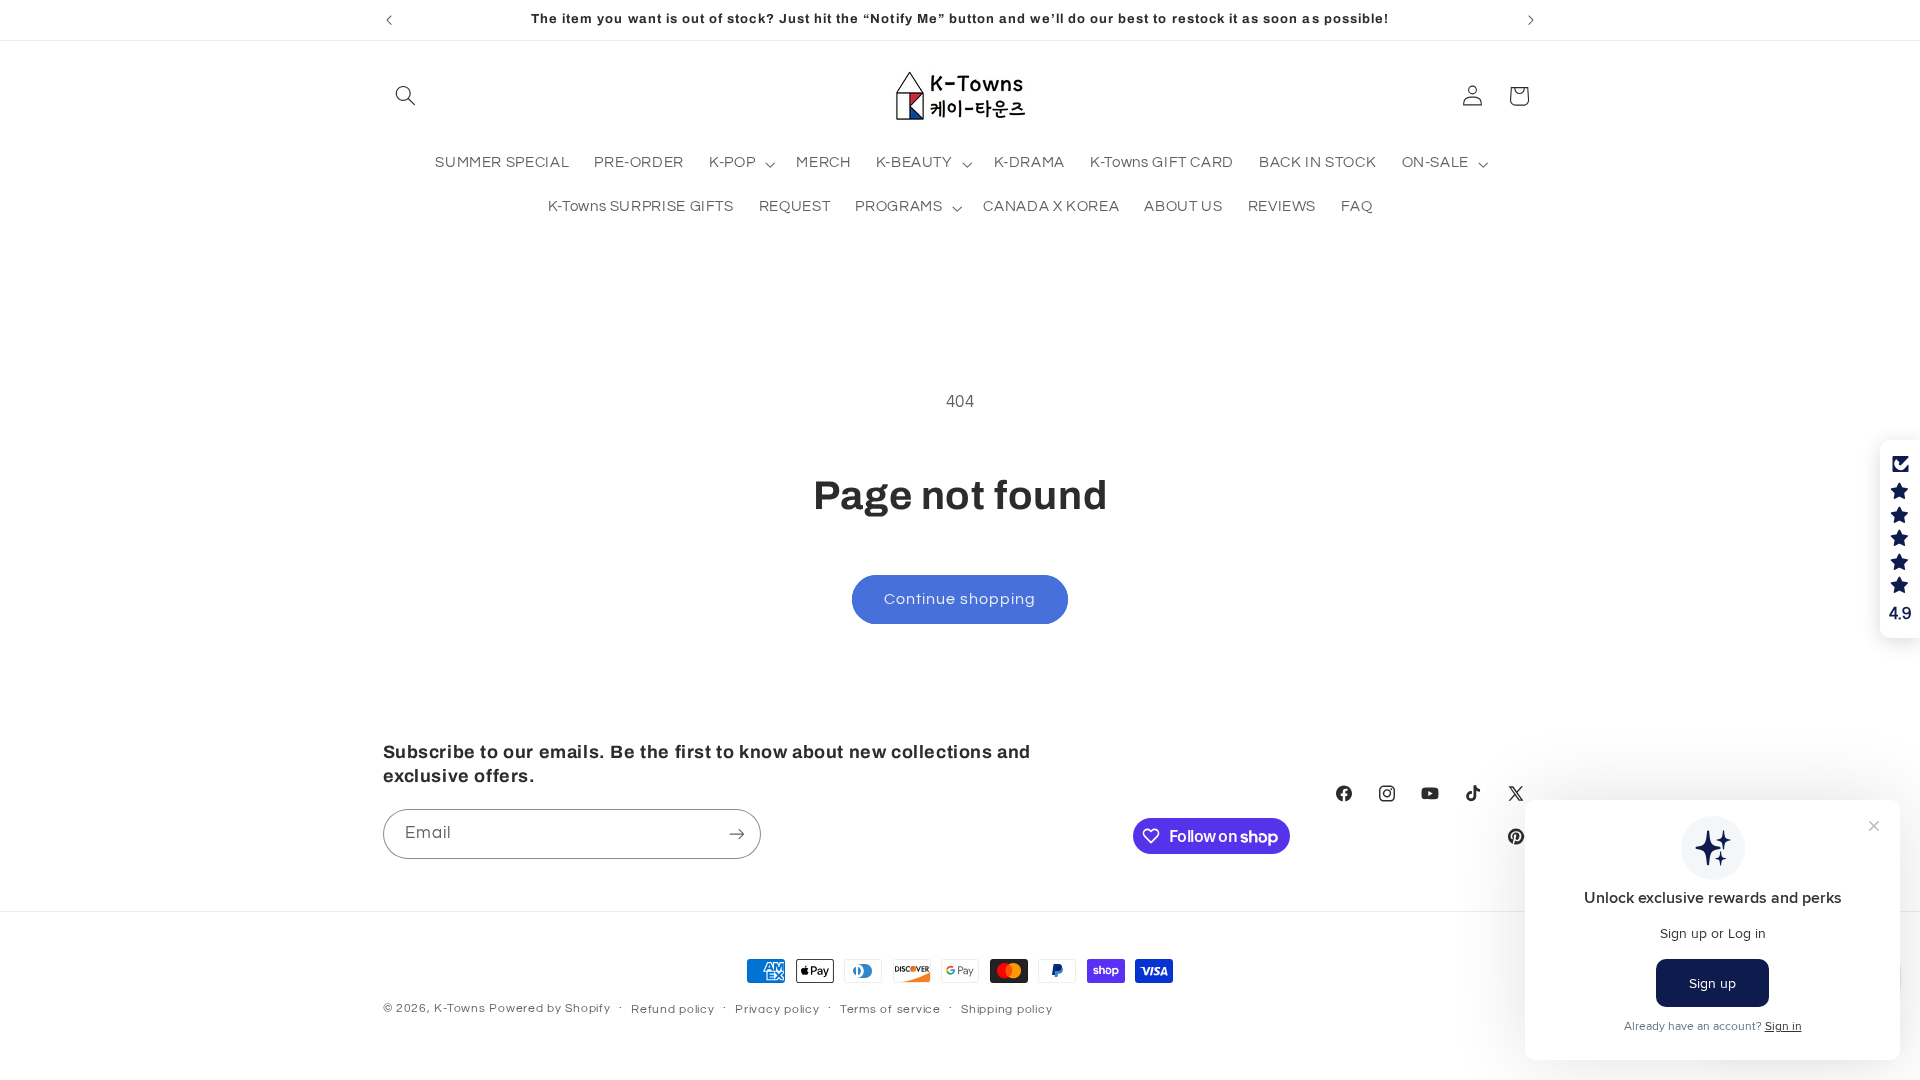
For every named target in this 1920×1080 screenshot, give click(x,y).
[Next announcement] (1531, 20)
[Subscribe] (736, 833)
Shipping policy (1006, 1009)
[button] (406, 96)
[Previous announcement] (389, 20)
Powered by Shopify (549, 1008)
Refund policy (673, 1009)
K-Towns (459, 1008)
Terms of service (890, 1009)
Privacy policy (777, 1009)
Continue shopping (960, 599)
